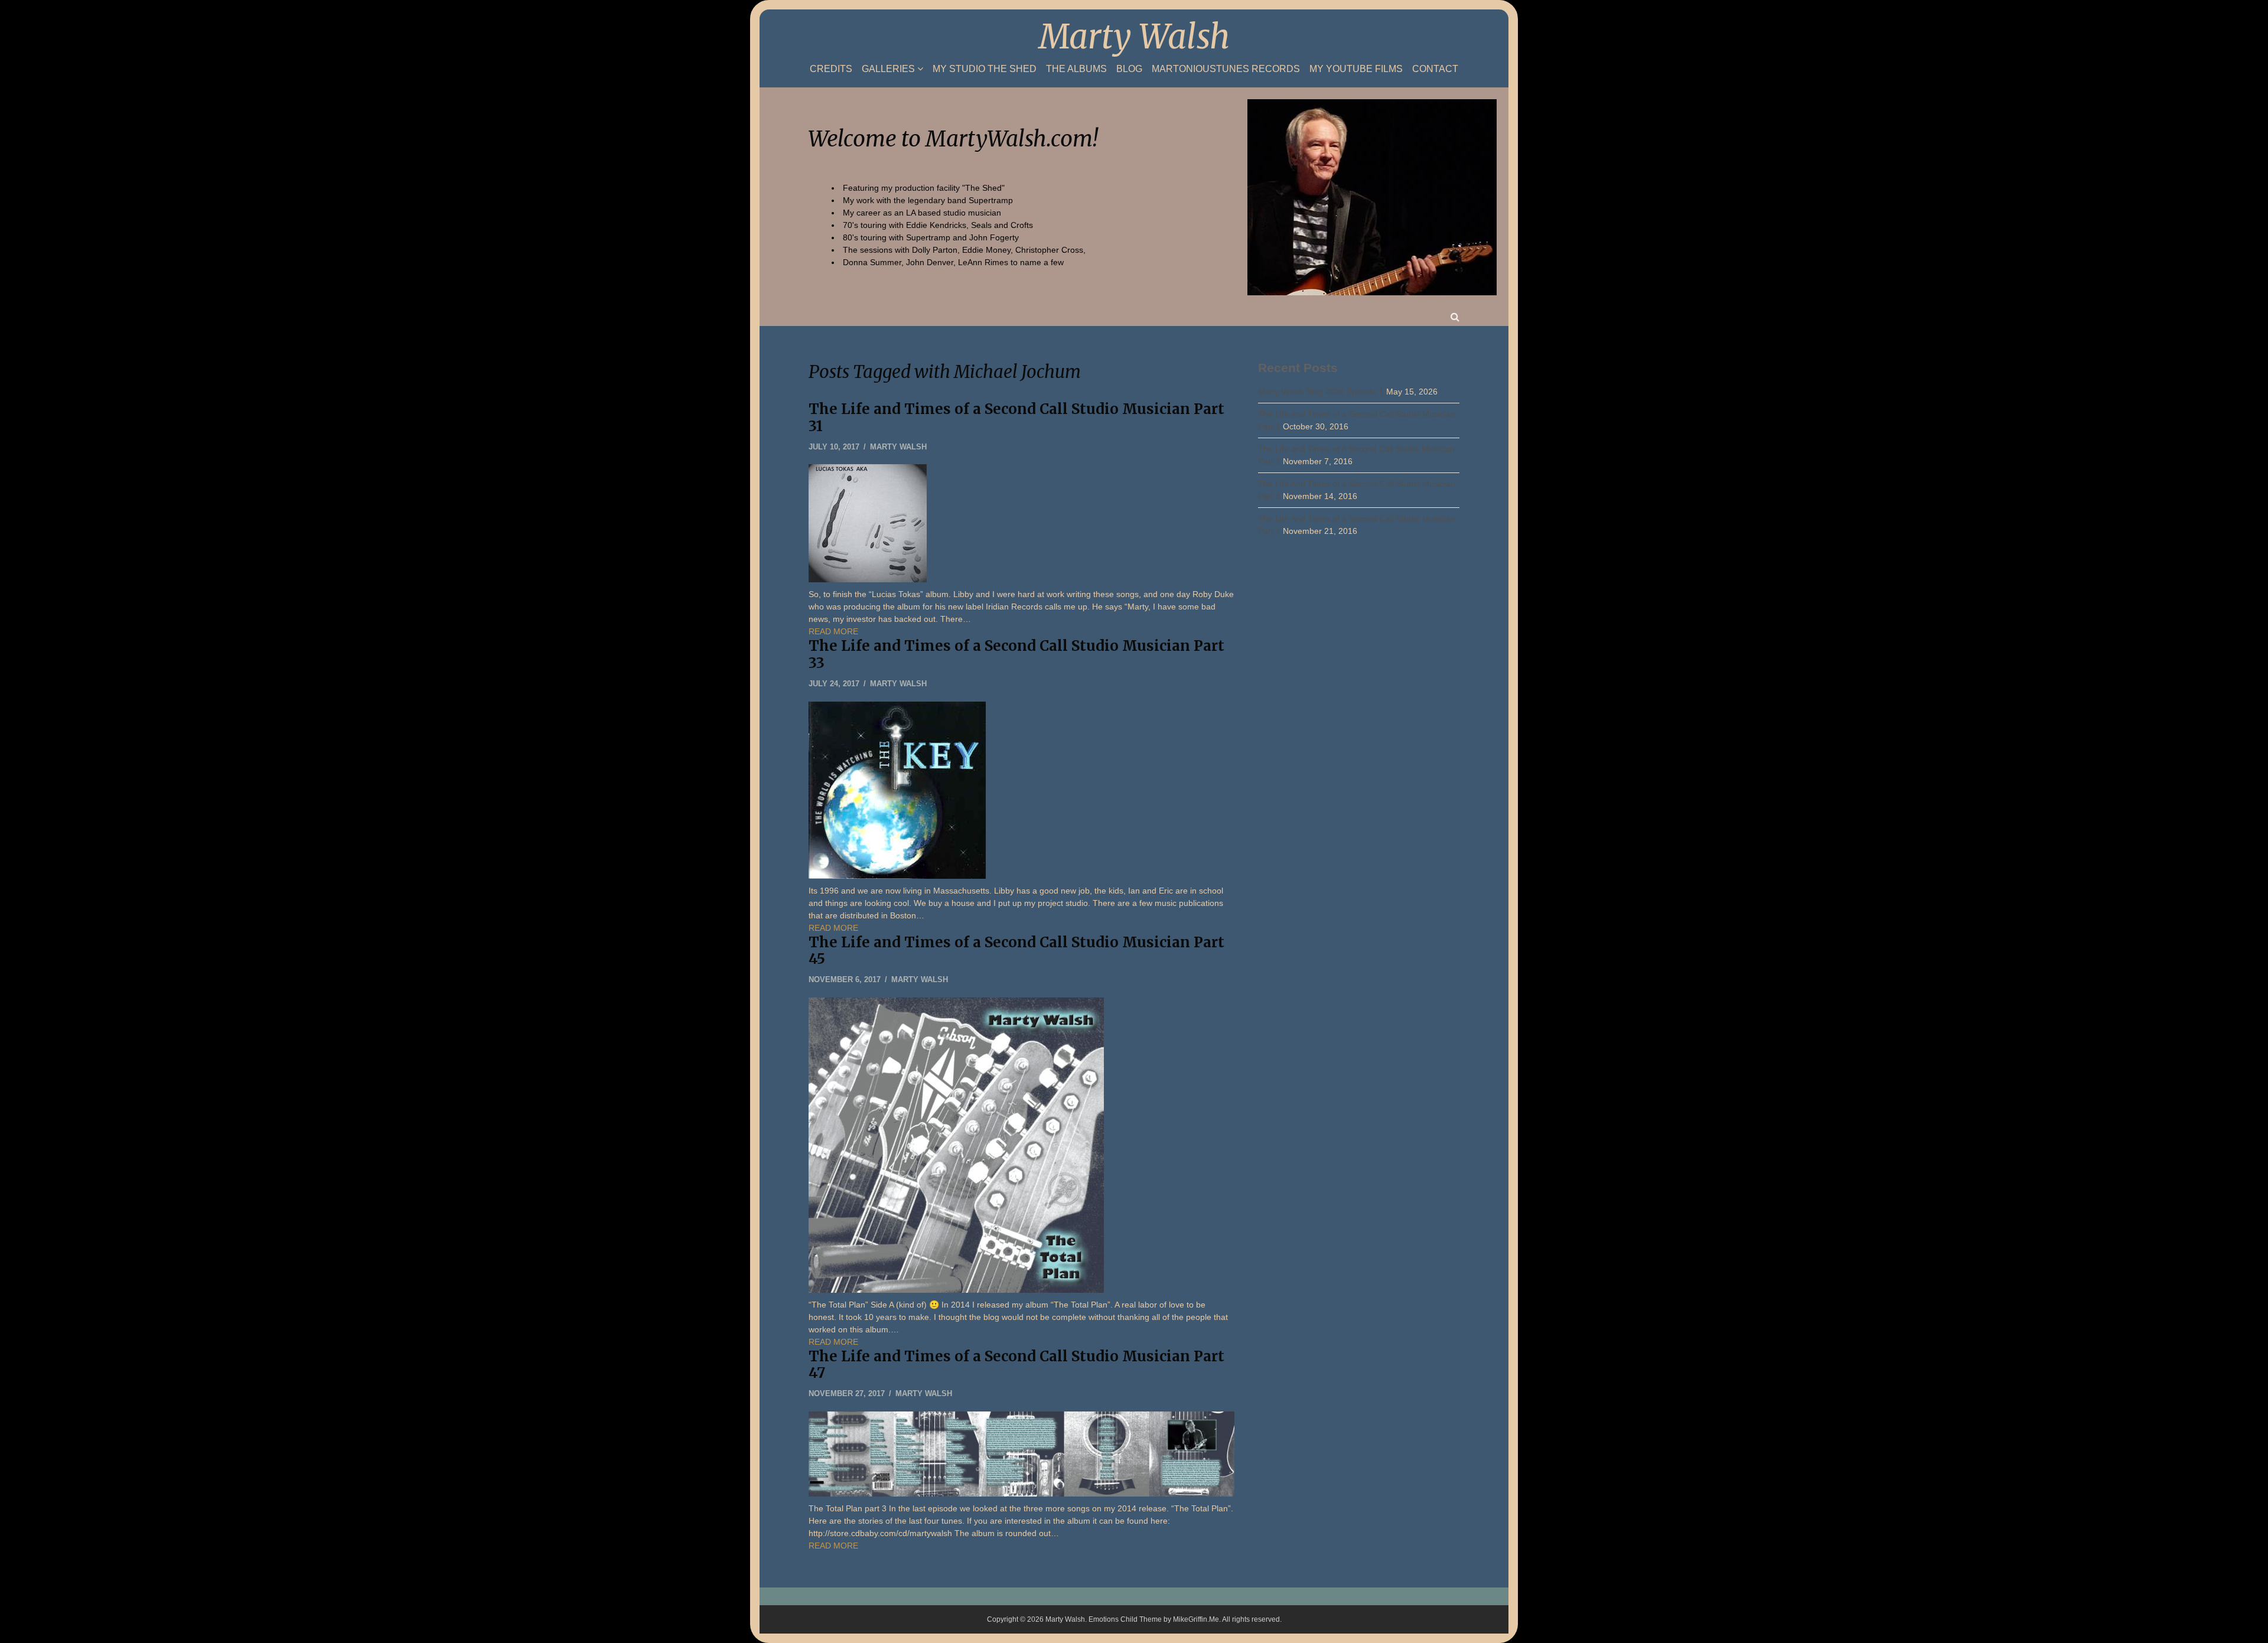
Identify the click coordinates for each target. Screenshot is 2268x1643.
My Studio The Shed (985, 69)
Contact (1435, 69)
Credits (831, 69)
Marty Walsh (1134, 37)
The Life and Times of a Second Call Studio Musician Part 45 (1016, 951)
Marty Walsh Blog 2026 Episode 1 (1321, 392)
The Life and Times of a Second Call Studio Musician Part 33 (1016, 654)
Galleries (888, 69)
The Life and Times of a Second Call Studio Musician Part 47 (1016, 1365)
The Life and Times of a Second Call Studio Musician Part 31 (1016, 418)
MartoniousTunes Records (1226, 69)
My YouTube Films (1356, 69)
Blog (1129, 69)
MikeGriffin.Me (1196, 1619)
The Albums (1076, 69)
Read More (833, 631)
